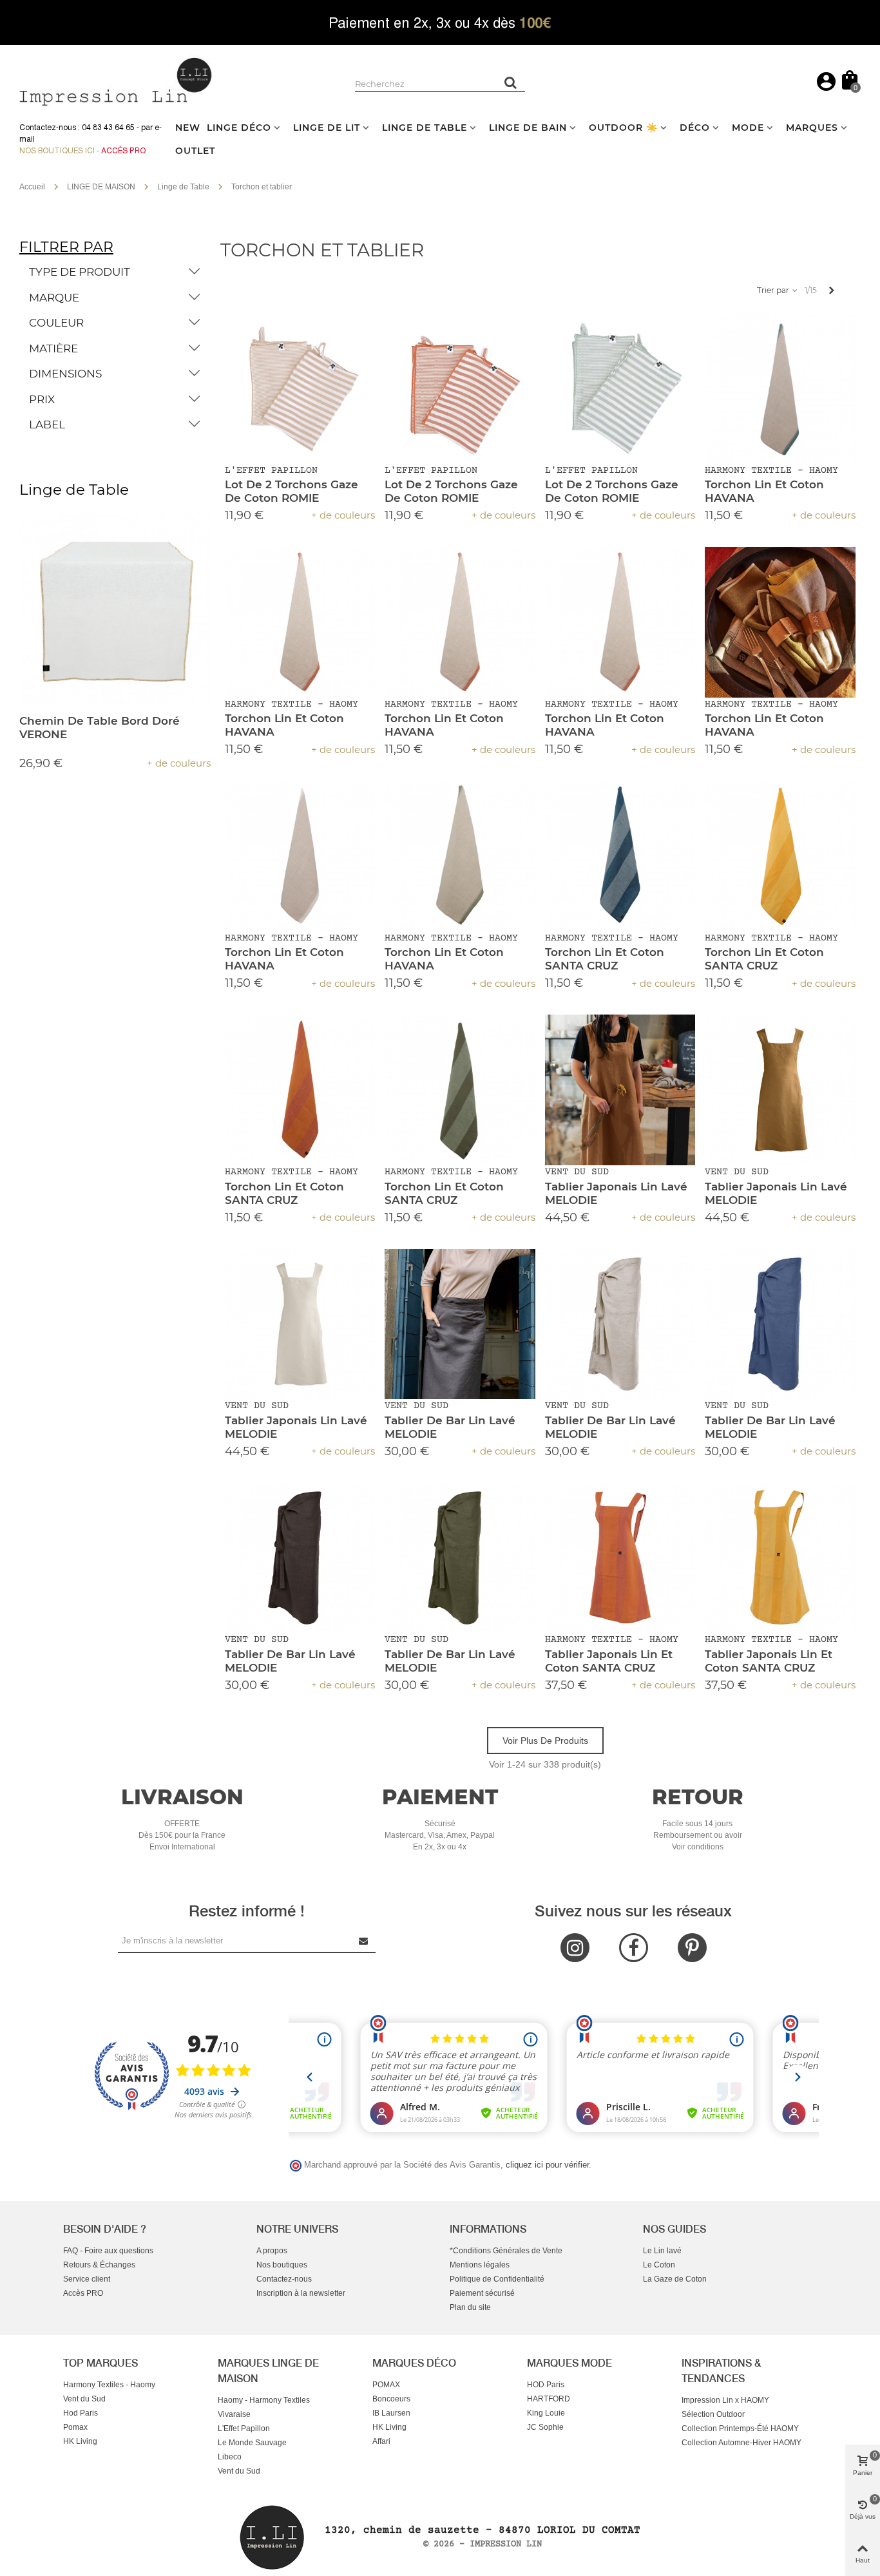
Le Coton (659, 2265)
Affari (381, 2441)
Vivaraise (234, 2414)
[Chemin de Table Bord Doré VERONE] (115, 609)
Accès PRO (83, 2293)
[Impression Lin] (116, 80)
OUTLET (195, 151)
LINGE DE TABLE (425, 128)
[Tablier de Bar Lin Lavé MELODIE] (460, 1324)
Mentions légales (480, 2265)
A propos (272, 2251)
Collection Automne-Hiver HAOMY (741, 2443)
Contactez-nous (284, 2279)
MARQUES (812, 128)
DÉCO (695, 128)
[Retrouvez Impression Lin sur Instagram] (575, 1948)
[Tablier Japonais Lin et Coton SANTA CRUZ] (620, 1558)
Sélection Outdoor (713, 2414)
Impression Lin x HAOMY (725, 2400)
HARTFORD (549, 2399)
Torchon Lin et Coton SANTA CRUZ (605, 959)
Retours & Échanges (99, 2265)
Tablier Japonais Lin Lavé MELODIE (616, 1193)
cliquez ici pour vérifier (547, 2165)
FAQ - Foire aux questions (108, 2251)
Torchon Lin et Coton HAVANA (764, 491)
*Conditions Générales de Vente (506, 2251)
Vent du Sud (84, 2399)
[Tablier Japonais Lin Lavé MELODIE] (620, 1090)
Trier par (774, 290)
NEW (188, 128)
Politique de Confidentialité (497, 2279)
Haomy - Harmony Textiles (264, 2400)
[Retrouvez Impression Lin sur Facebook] (634, 1948)
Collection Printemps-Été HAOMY (740, 2428)
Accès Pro (123, 151)
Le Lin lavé (662, 2251)
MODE (748, 128)
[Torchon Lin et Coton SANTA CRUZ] (620, 856)
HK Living (80, 2441)
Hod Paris (81, 2413)
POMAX (386, 2385)
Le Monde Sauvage (252, 2443)
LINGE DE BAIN (528, 128)
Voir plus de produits (545, 1741)
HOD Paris (546, 2385)
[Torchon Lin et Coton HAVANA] (780, 388)
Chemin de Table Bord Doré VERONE (100, 728)
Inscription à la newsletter (301, 2293)
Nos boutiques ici (57, 151)
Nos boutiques (282, 2265)
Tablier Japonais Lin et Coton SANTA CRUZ (609, 1661)
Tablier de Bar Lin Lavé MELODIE (450, 1427)
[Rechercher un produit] (511, 82)
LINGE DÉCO (239, 128)
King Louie (546, 2413)
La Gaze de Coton (675, 2279)
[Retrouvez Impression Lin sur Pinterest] (692, 1948)
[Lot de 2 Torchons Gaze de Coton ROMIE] (300, 388)
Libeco (230, 2457)
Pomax (75, 2427)
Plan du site (470, 2307)
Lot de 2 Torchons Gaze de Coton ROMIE (292, 491)
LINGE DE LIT (327, 128)
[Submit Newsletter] (364, 1941)
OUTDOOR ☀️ (623, 128)
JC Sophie (545, 2427)
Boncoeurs (391, 2399)
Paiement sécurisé (482, 2293)
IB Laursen (391, 2413)
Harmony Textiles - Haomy (109, 2385)
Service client (87, 2279)
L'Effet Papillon (244, 2428)
